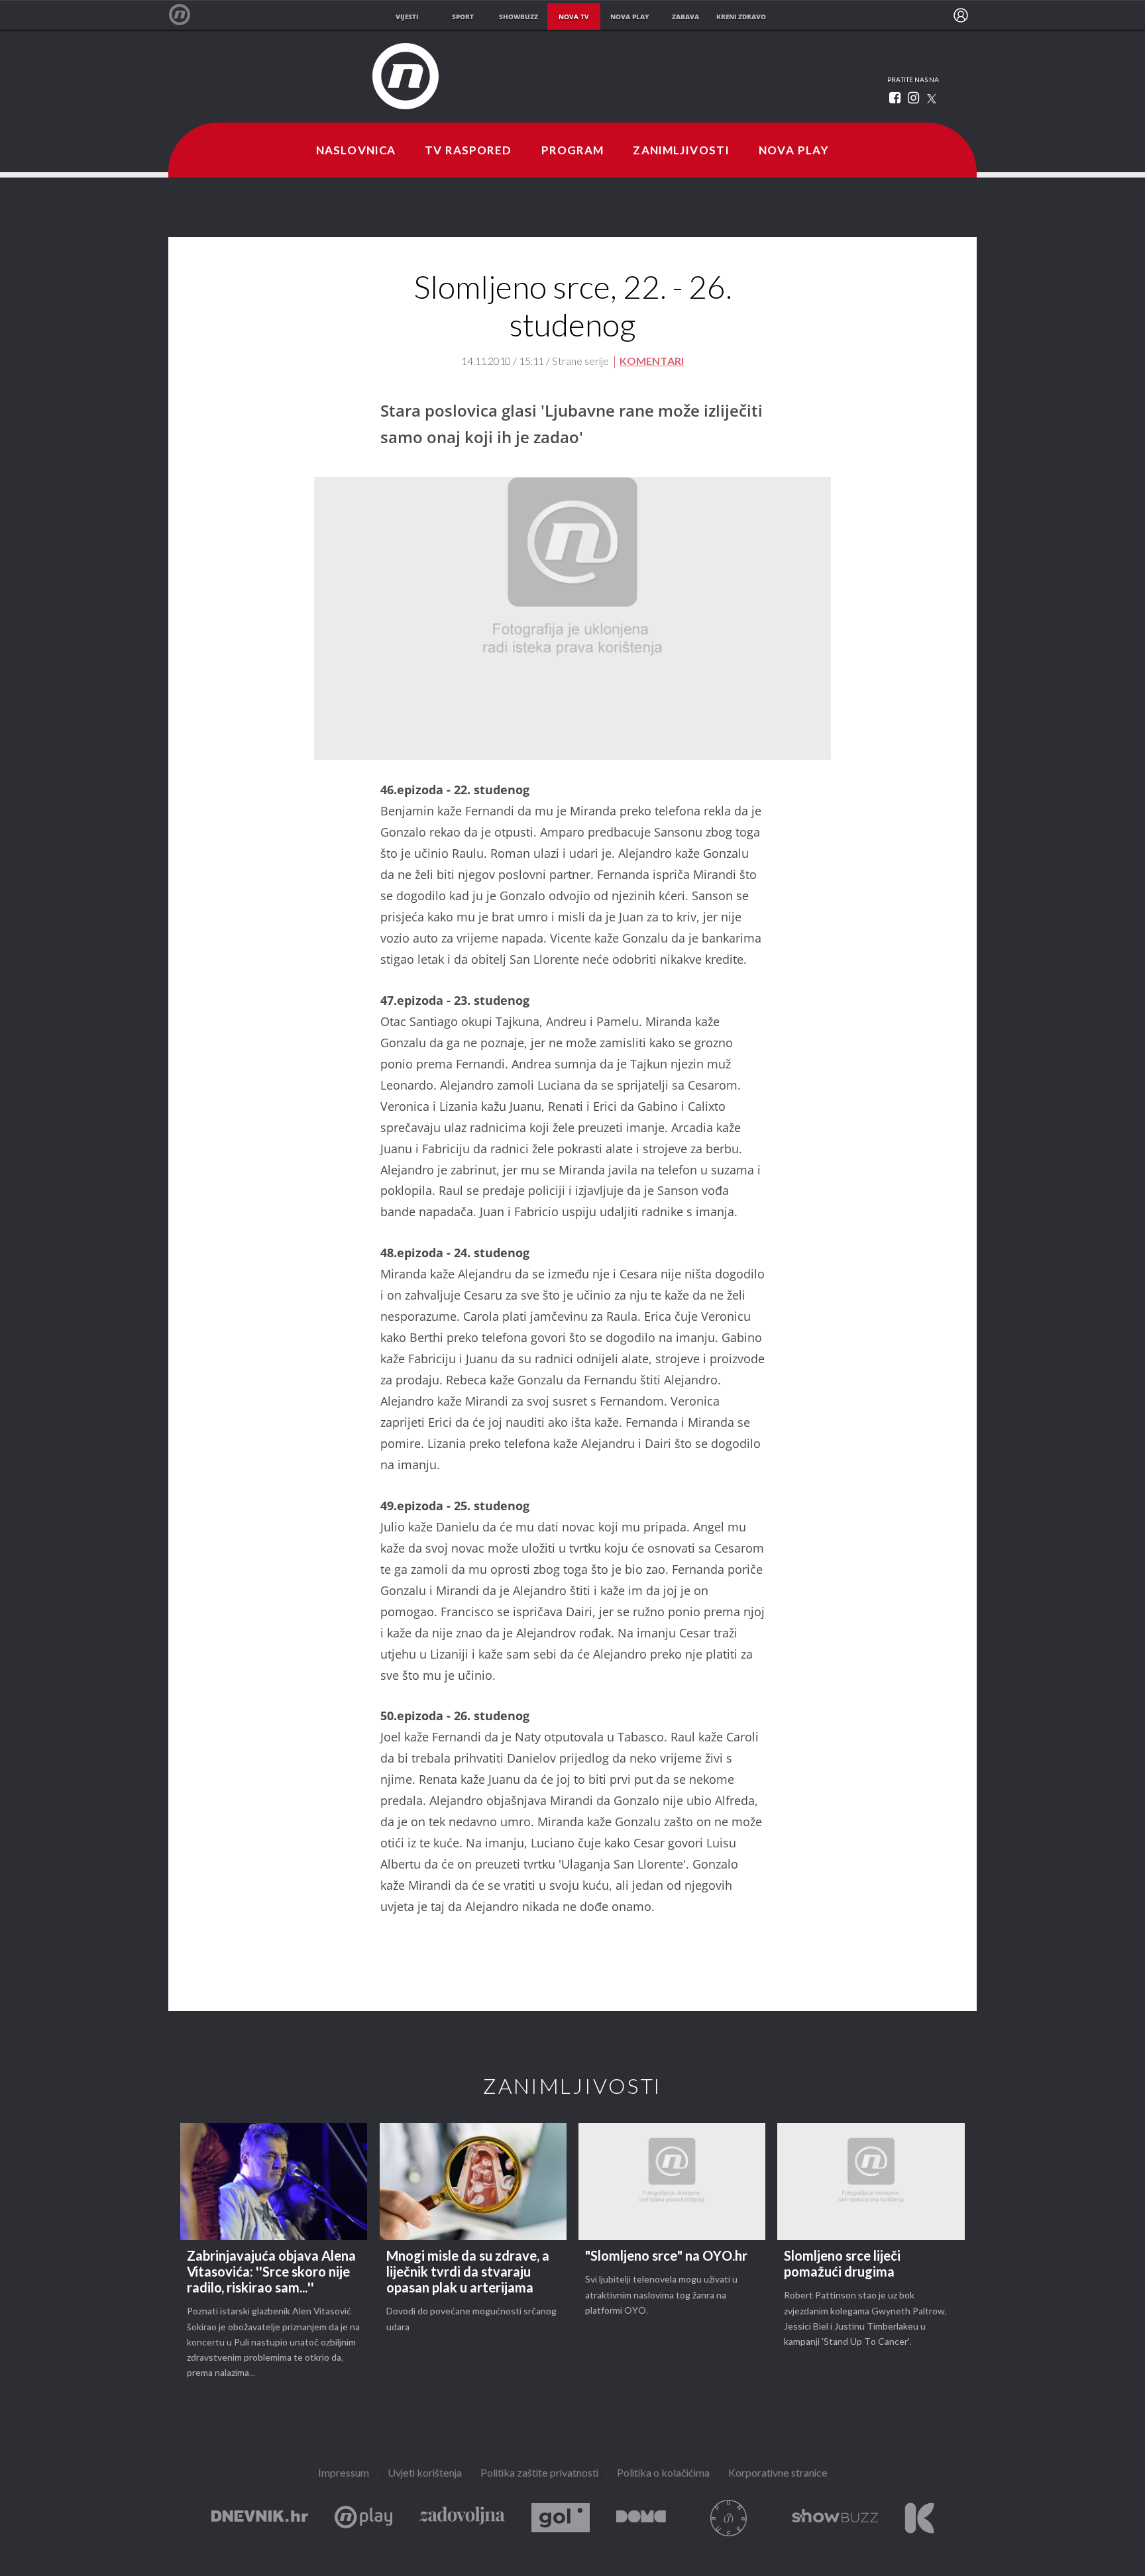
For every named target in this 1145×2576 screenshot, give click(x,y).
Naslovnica (356, 151)
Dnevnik (260, 2518)
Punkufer (729, 2518)
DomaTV (641, 2518)
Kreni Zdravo (919, 2518)
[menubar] (961, 15)
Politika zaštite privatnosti (539, 2474)
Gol (561, 2518)
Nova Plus (363, 2518)
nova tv (574, 17)
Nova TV (187, 15)
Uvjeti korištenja (425, 2474)
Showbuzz (835, 2518)
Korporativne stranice (778, 2474)
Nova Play (794, 151)
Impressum (344, 2474)
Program (573, 151)
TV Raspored (468, 151)
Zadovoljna (462, 2518)
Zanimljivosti (681, 151)
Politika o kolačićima (663, 2474)
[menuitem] (961, 15)
